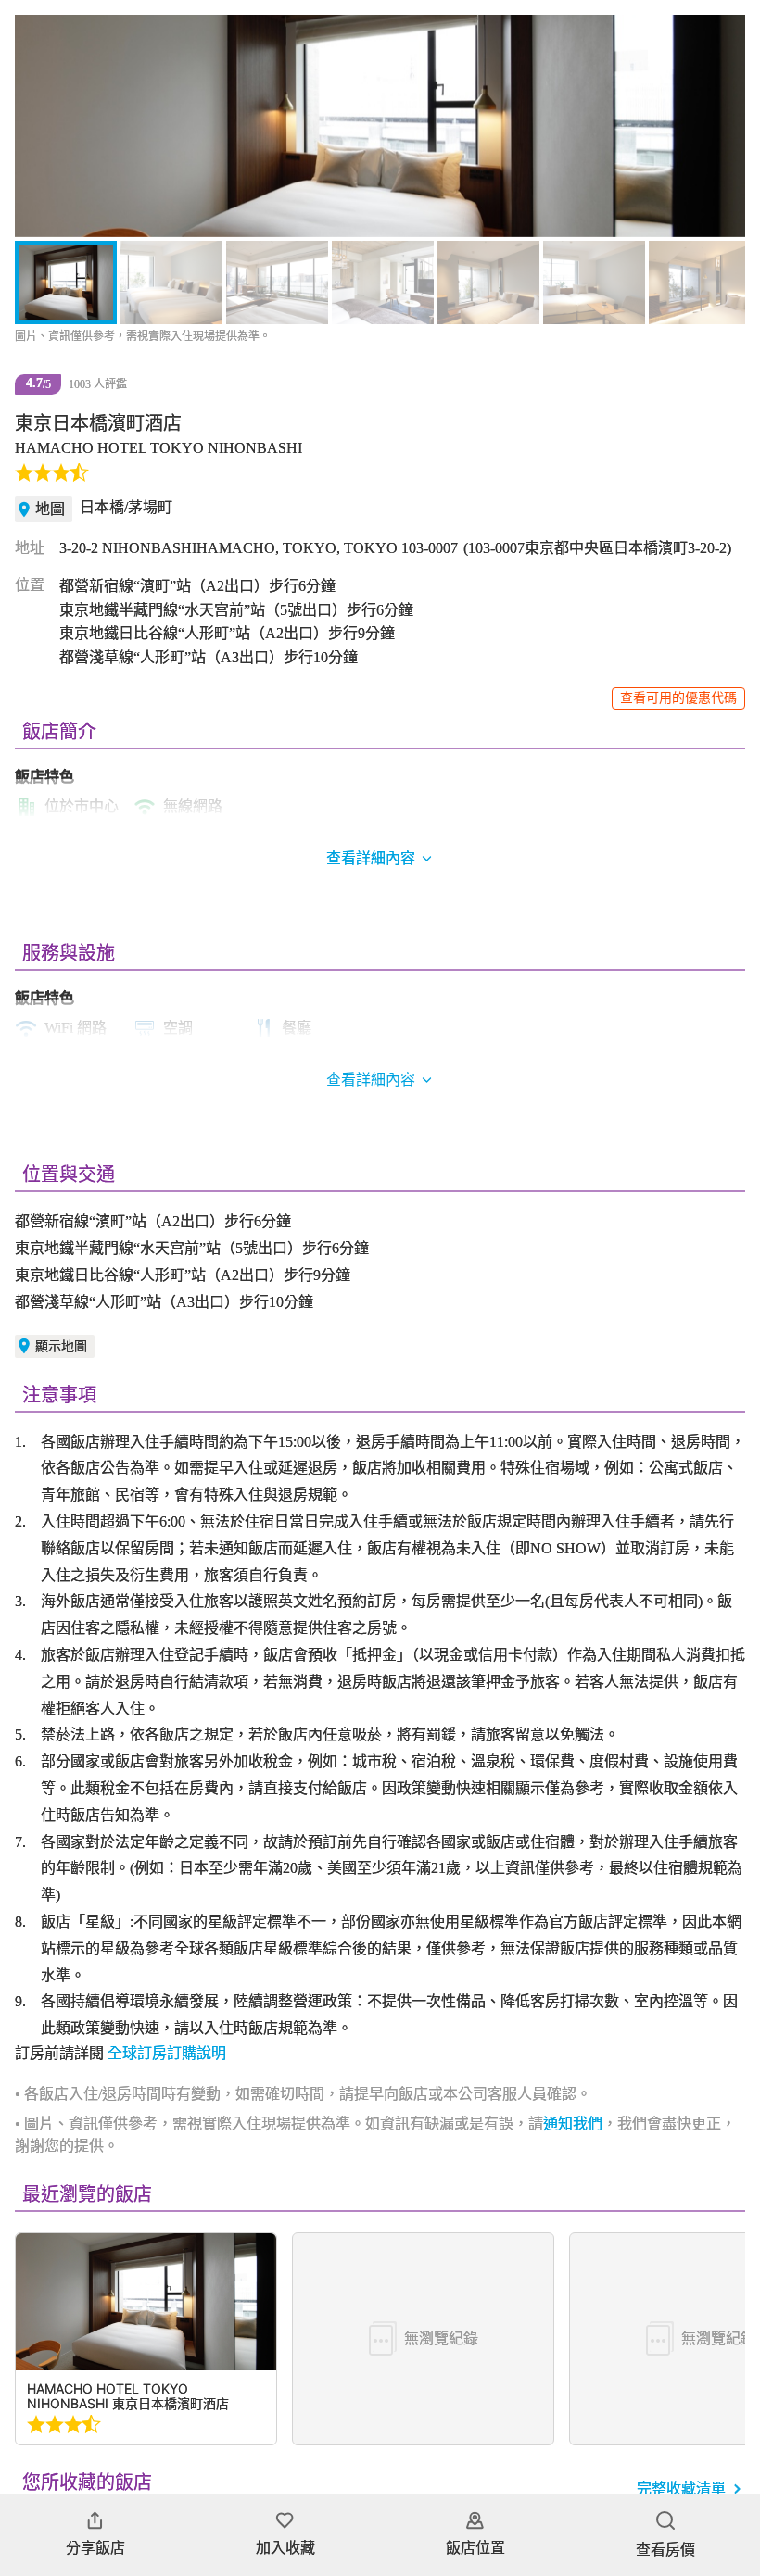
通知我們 (573, 2124)
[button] (39, 126)
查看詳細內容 (371, 1080)
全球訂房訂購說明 (167, 2053)
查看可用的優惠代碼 (678, 698)
